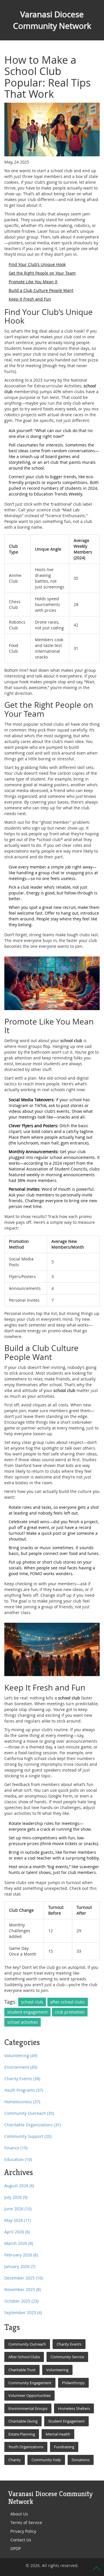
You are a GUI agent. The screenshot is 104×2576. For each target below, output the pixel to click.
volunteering (57, 2370)
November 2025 (23, 2289)
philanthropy (73, 2383)
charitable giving (23, 2421)
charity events (69, 2344)
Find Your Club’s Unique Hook (37, 264)
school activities (23, 2022)
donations (81, 2460)
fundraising (64, 2447)
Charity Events (22, 2079)
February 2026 (21, 2255)
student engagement (27, 2012)
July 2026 (16, 2197)
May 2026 (18, 2220)
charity (15, 2460)
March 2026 (19, 2243)
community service (67, 2357)
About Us (19, 2514)
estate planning (22, 2434)
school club (32, 2002)
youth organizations (26, 2447)
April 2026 (17, 2232)
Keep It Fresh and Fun (30, 299)
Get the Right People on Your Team (42, 273)
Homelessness (22, 2102)
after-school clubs (68, 2002)
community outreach (27, 2344)
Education (18, 2159)
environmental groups (28, 2408)
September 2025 (23, 2313)
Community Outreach (29, 2113)
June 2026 (18, 2209)
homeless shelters (74, 2408)
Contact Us (21, 2540)
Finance (16, 2148)
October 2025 (21, 2301)
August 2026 (19, 2186)
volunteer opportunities (29, 2395)
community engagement (30, 2383)
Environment (21, 2067)
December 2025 (24, 2278)
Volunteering (21, 2056)
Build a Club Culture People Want (41, 290)
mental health (58, 2434)
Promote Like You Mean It (33, 282)
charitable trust (22, 2370)
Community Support (28, 2136)
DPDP (16, 2548)
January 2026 (20, 2266)
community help (46, 2460)
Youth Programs (24, 2090)
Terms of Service (26, 2522)
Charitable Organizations (33, 2125)
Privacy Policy (23, 2531)
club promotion (70, 2012)
